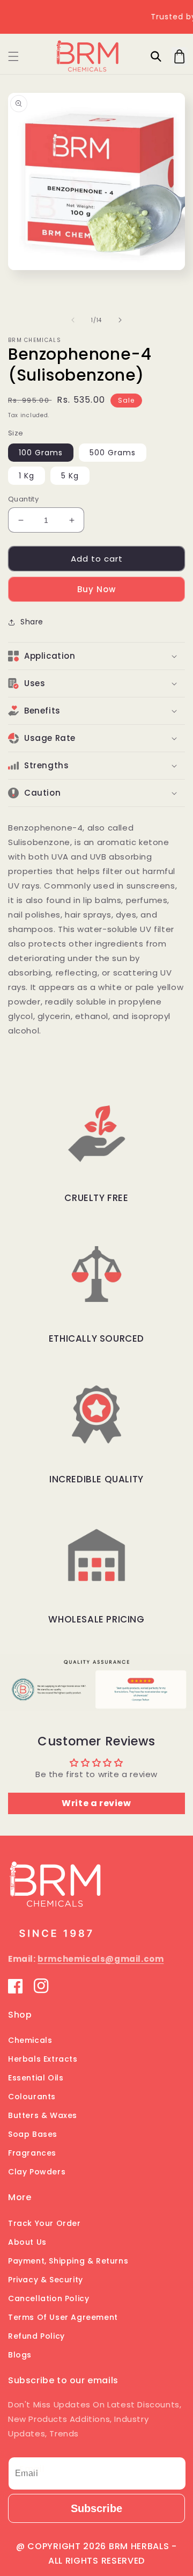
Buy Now (96, 589)
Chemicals (30, 2040)
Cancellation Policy (49, 2298)
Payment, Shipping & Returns (68, 2261)
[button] (13, 56)
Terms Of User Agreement (63, 2317)
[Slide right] (120, 320)
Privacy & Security (46, 2280)
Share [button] (32, 622)
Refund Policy (36, 2336)
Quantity (23, 499)
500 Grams (113, 453)
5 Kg (70, 476)
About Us (27, 2242)
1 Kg (27, 476)
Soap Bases (33, 2134)
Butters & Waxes (43, 2115)
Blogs (20, 2355)
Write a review (96, 1803)
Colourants (32, 2097)
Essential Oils (36, 2078)
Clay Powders (37, 2172)
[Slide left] (73, 320)
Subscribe (96, 2508)
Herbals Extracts (43, 2059)
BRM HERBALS (139, 2546)
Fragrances (32, 2153)
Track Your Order (44, 2223)
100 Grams (41, 453)
